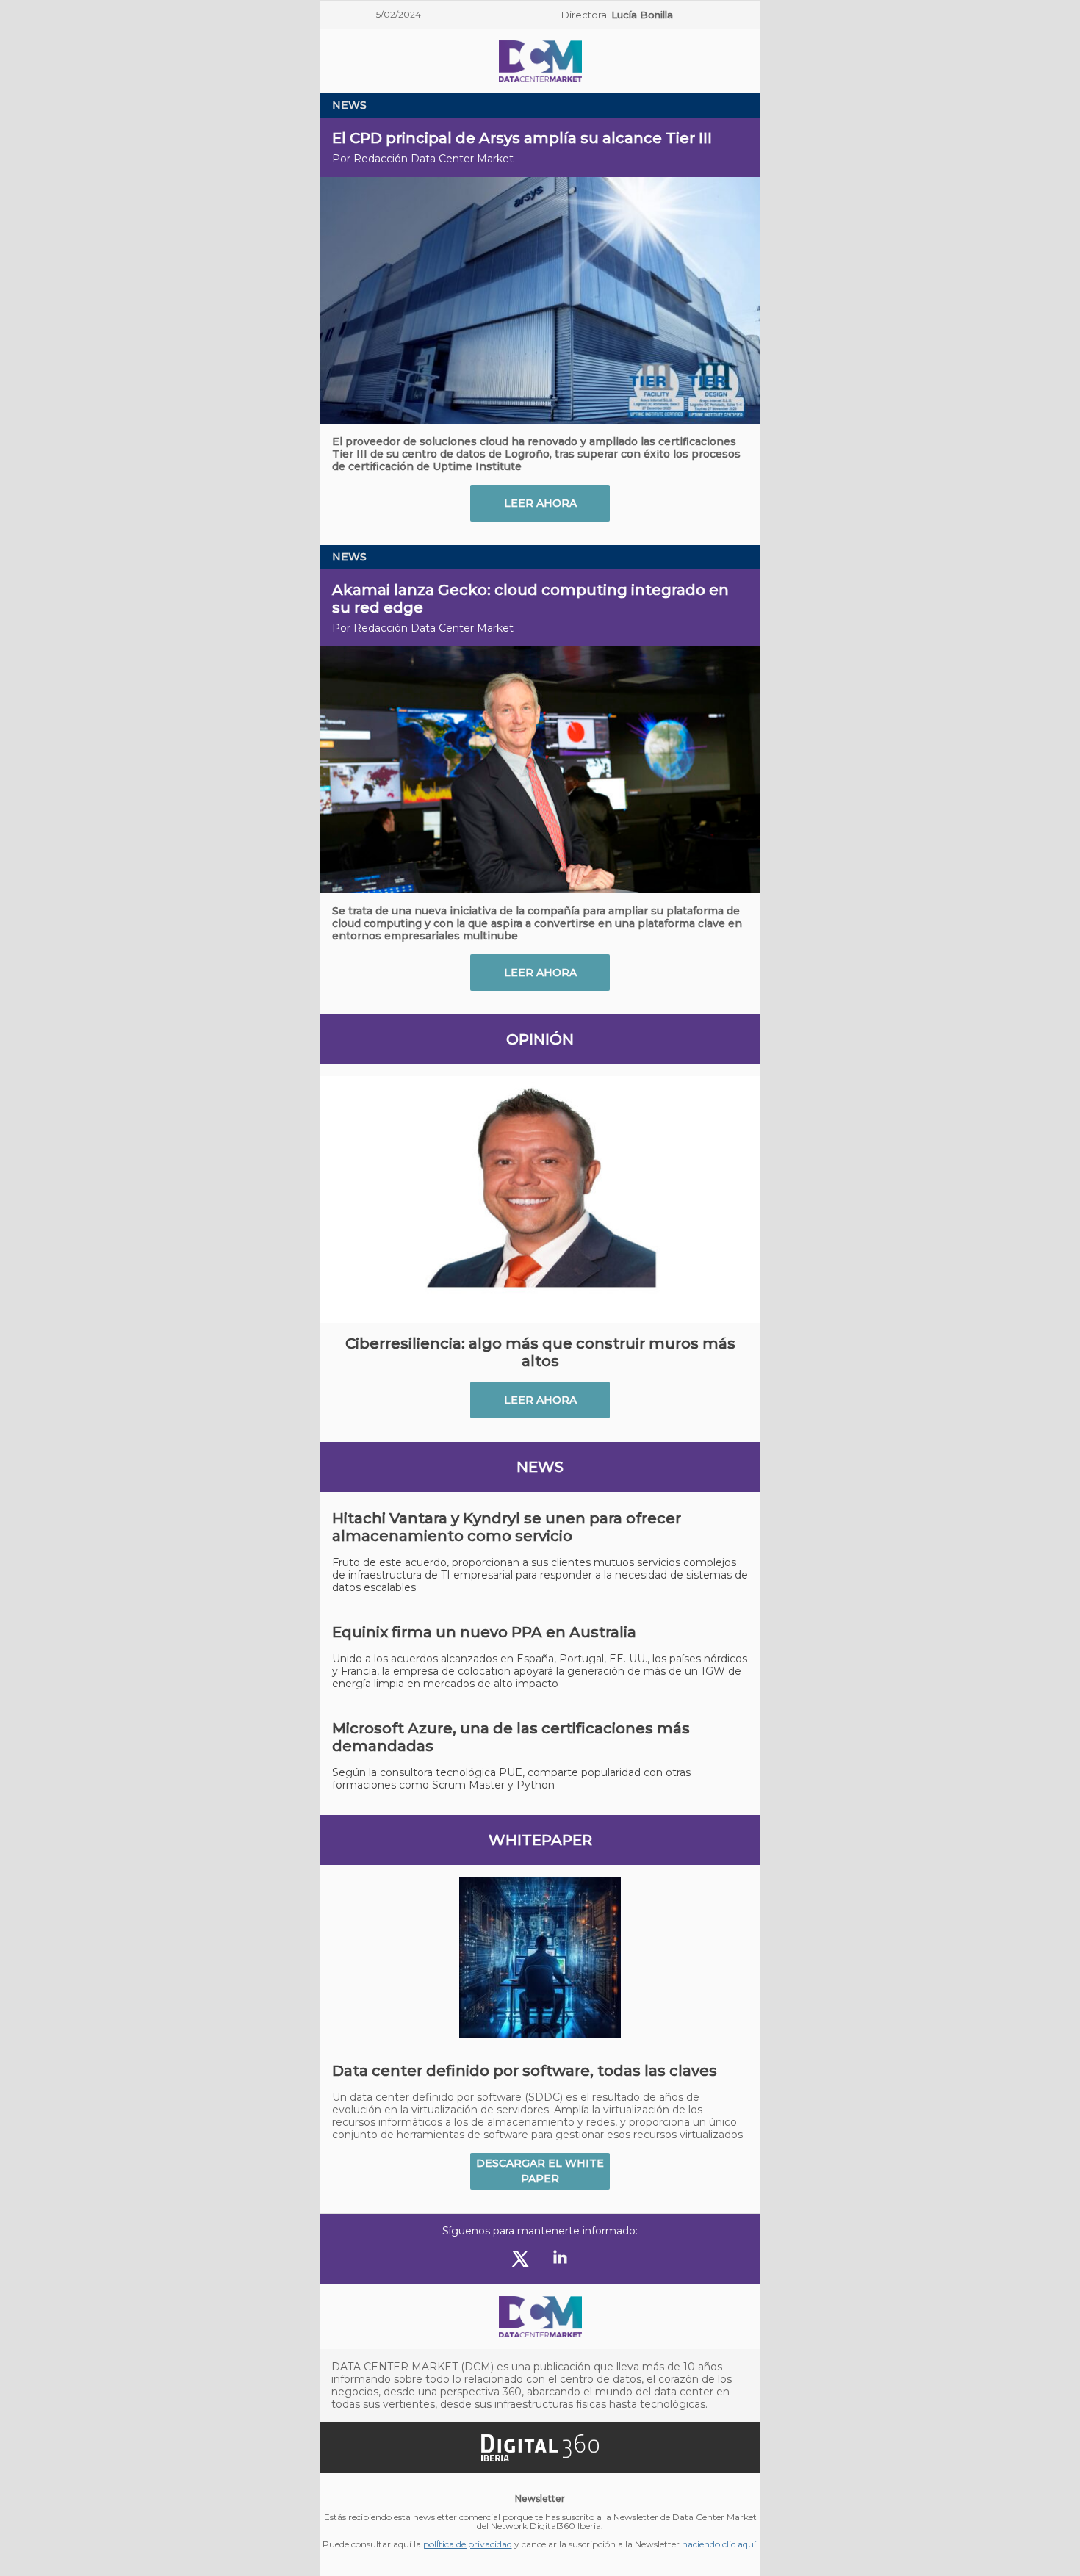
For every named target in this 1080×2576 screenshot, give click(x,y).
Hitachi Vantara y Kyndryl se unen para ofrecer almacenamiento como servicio (507, 1527)
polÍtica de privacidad (468, 2544)
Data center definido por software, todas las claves (525, 2071)
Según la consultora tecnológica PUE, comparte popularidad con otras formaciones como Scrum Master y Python (511, 1779)
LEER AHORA (540, 503)
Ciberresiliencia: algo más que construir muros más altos (540, 1352)
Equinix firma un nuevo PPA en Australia (484, 1632)
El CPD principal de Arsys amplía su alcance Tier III (522, 138)
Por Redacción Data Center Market (423, 159)
